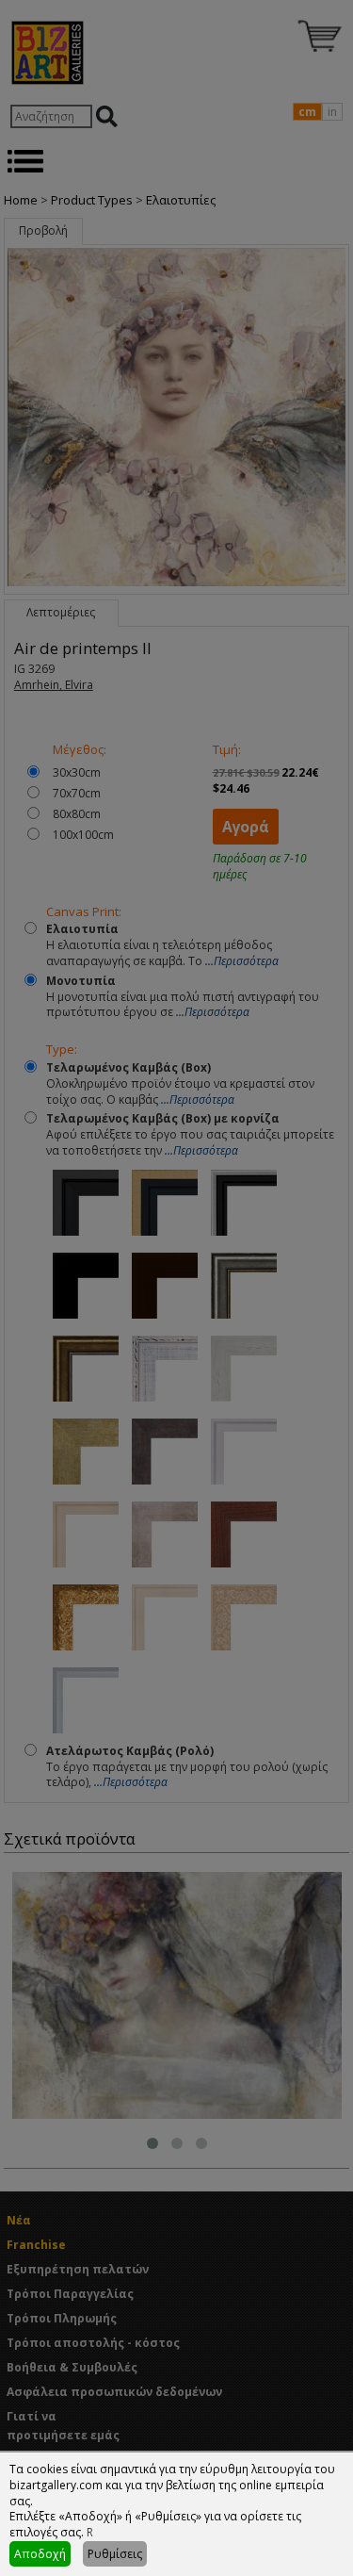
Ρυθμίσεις (115, 2554)
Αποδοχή (40, 2554)
